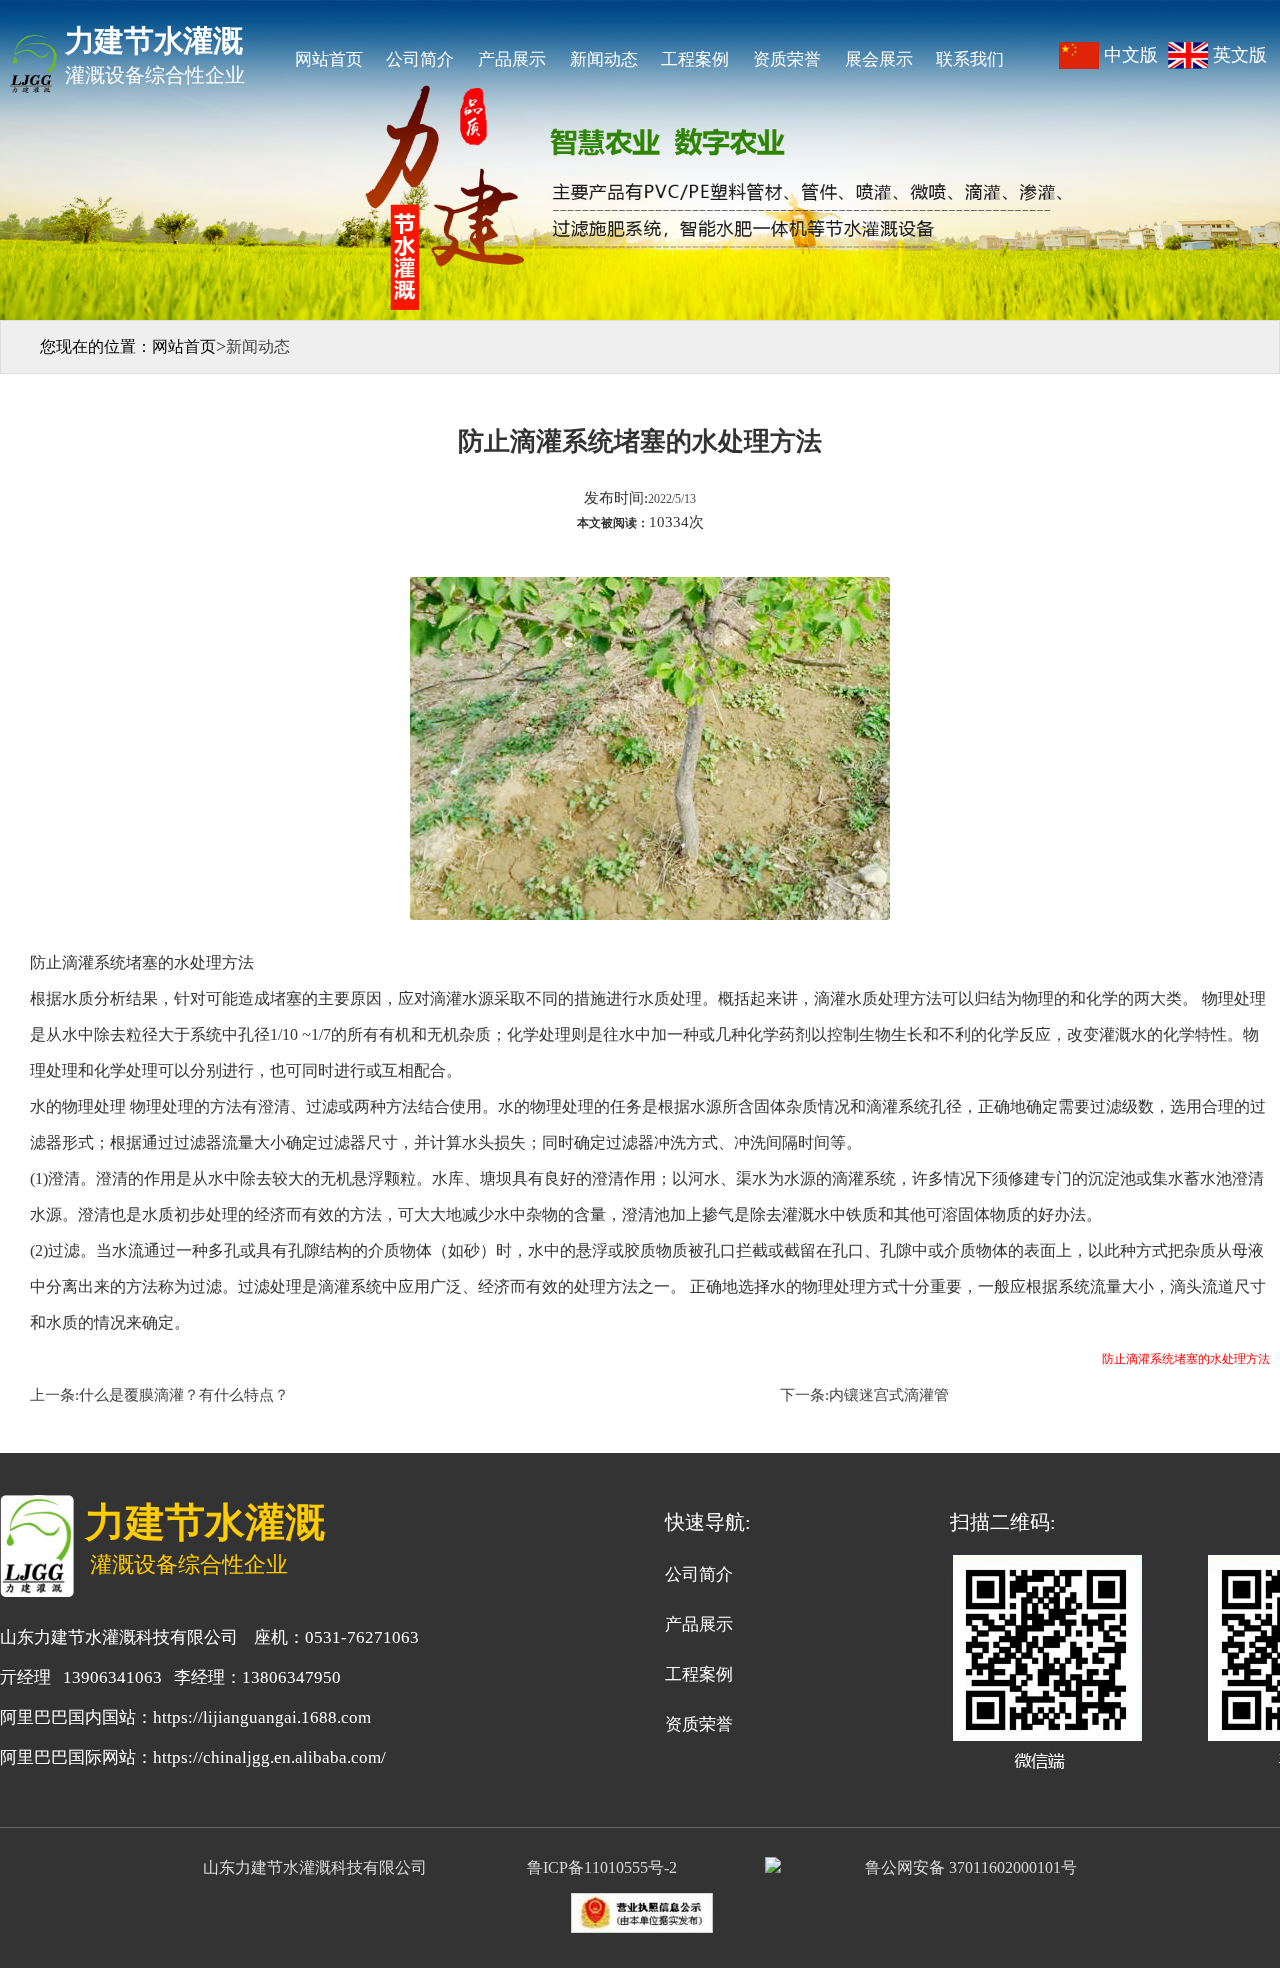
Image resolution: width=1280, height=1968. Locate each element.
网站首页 (329, 59)
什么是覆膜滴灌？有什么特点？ (184, 1395)
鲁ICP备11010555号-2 (606, 1867)
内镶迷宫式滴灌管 (889, 1395)
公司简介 (420, 59)
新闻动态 (604, 59)
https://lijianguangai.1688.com (262, 1717)
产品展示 (512, 59)
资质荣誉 (787, 59)
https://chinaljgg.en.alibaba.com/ (269, 1757)
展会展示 (879, 59)
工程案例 (695, 59)
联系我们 (970, 59)
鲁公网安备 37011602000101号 (971, 1867)
